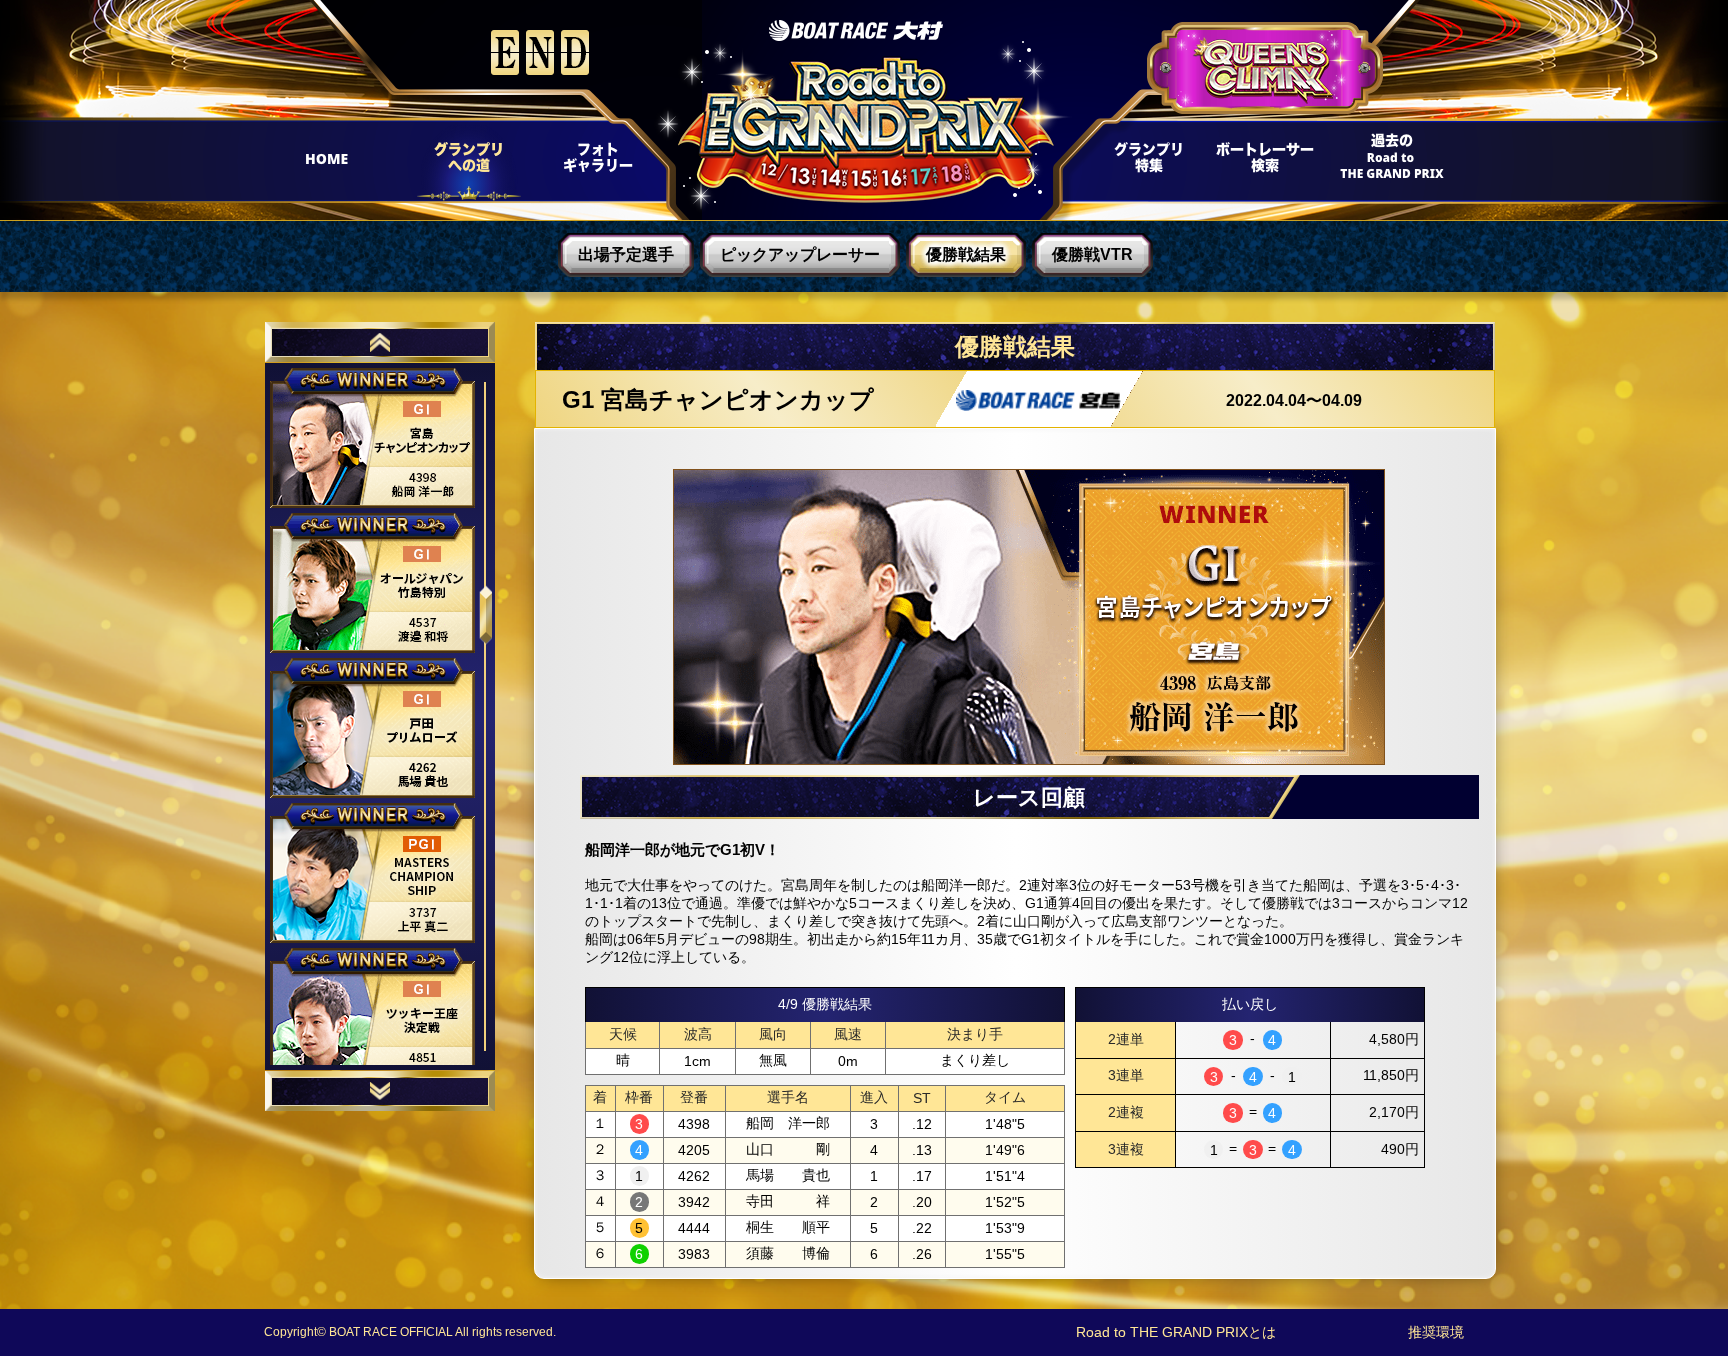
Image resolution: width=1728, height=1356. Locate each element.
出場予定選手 (626, 254)
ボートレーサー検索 (1263, 163)
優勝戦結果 (966, 254)
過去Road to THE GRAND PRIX (1384, 163)
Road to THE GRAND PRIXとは (1176, 1332)
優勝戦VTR (1092, 254)
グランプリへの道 (462, 163)
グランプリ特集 (1145, 163)
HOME (335, 163)
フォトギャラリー (596, 163)
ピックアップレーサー (800, 254)
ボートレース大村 (856, 30)
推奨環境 (1436, 1332)
